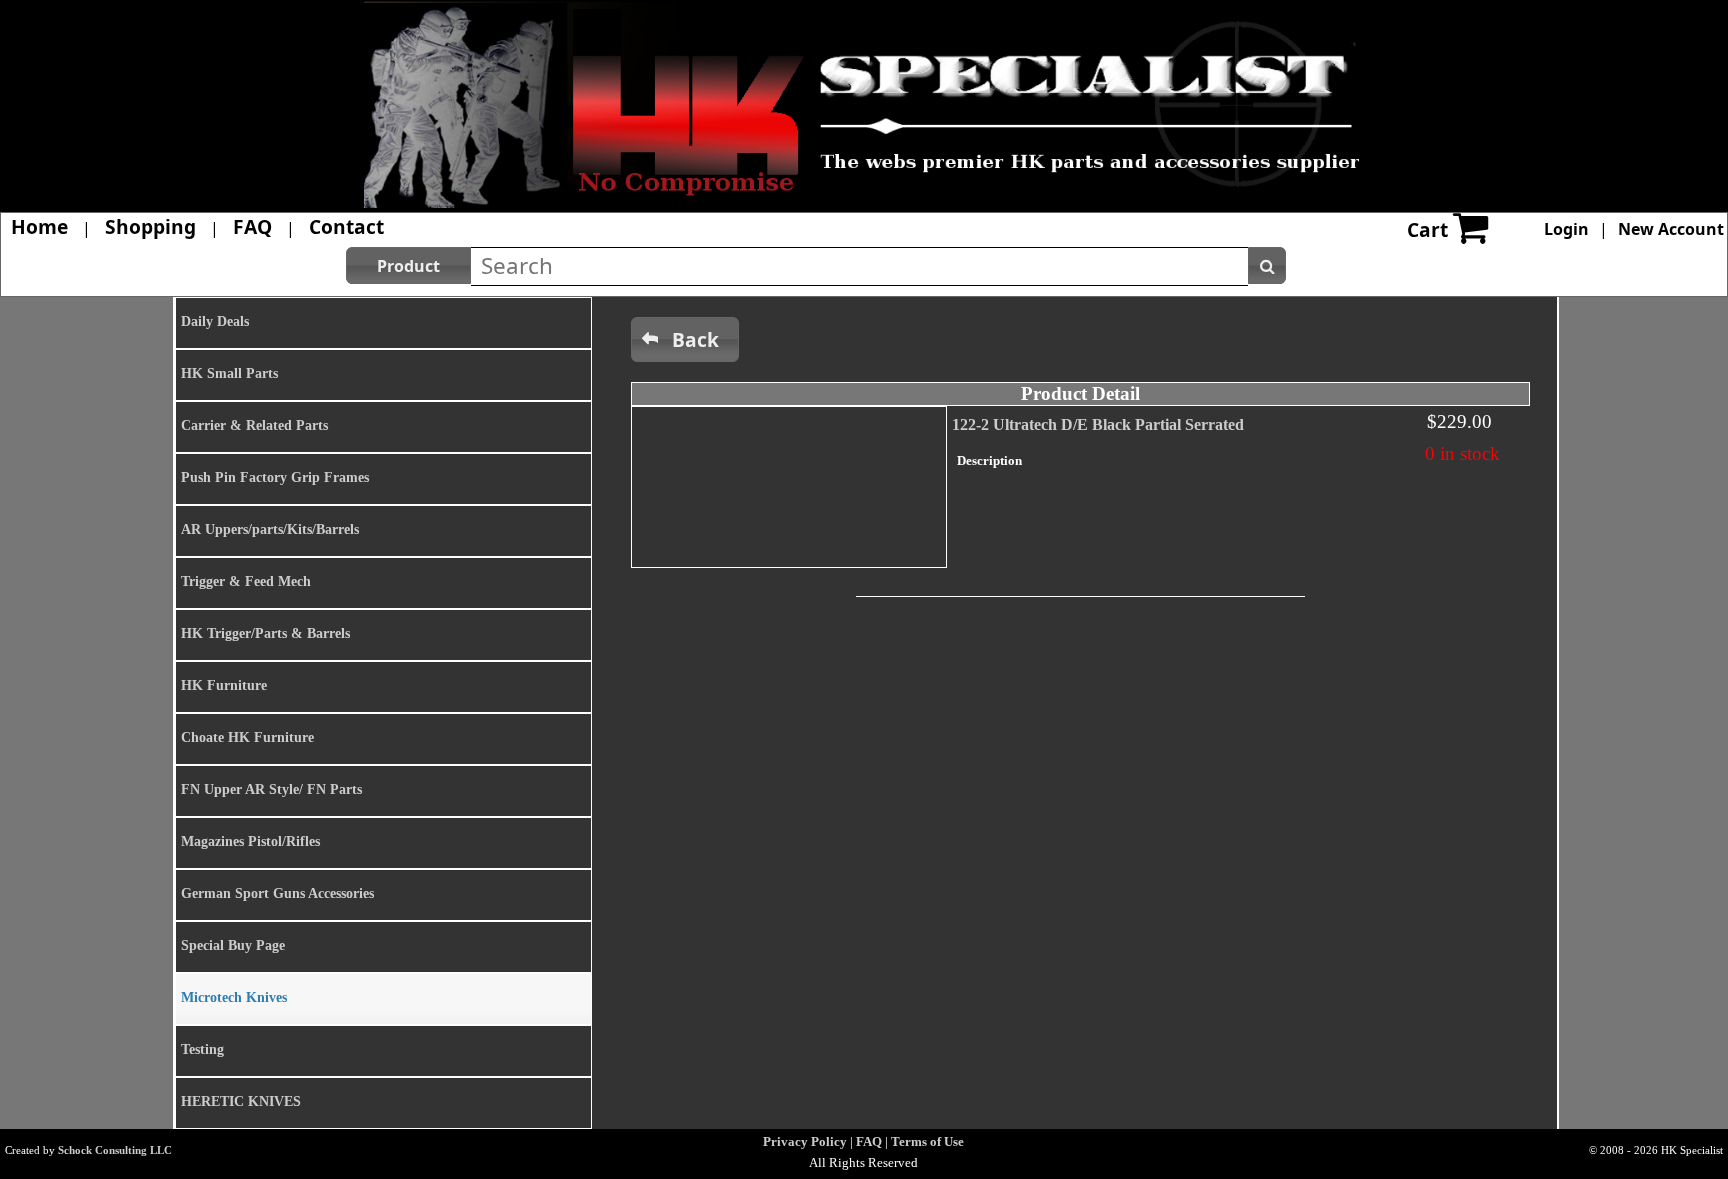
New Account (1671, 229)
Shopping (150, 226)
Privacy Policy (805, 1141)
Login (1566, 229)
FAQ (252, 226)
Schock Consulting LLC (115, 1150)
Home (39, 226)
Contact (346, 226)
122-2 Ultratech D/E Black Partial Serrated (1098, 424)
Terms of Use (927, 1141)
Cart (1427, 229)
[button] (408, 265)
